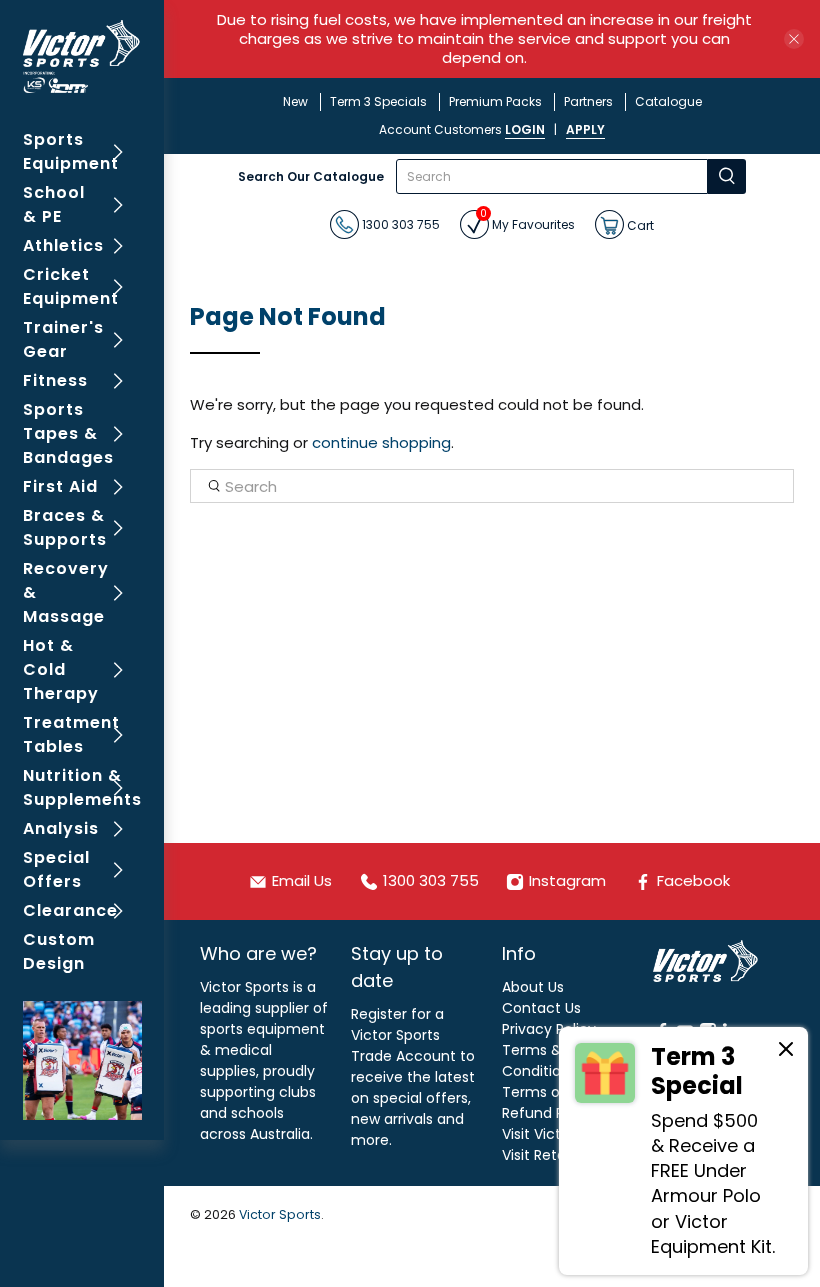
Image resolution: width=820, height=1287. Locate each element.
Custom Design (59, 951)
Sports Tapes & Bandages (68, 433)
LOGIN (525, 129)
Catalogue (668, 101)
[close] (794, 39)
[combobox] (552, 176)
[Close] (786, 1052)
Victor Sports (280, 1214)
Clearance (70, 910)
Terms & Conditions (539, 1060)
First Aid (60, 486)
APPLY (585, 129)
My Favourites (527, 221)
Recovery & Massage (66, 592)
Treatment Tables (71, 734)
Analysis (61, 828)
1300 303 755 (399, 224)
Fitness (55, 380)
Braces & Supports (65, 527)
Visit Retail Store (557, 1155)
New (295, 101)
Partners (588, 101)
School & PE (54, 204)
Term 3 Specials (378, 101)
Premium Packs (495, 101)
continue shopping (381, 442)
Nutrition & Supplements (82, 787)
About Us (533, 987)
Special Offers (56, 869)
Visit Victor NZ (549, 1134)
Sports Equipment (71, 151)
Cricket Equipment (71, 286)
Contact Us (541, 1008)
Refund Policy (549, 1113)
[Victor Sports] (82, 56)
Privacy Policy (549, 1029)
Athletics (63, 245)
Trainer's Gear (63, 339)
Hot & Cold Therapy (61, 669)
